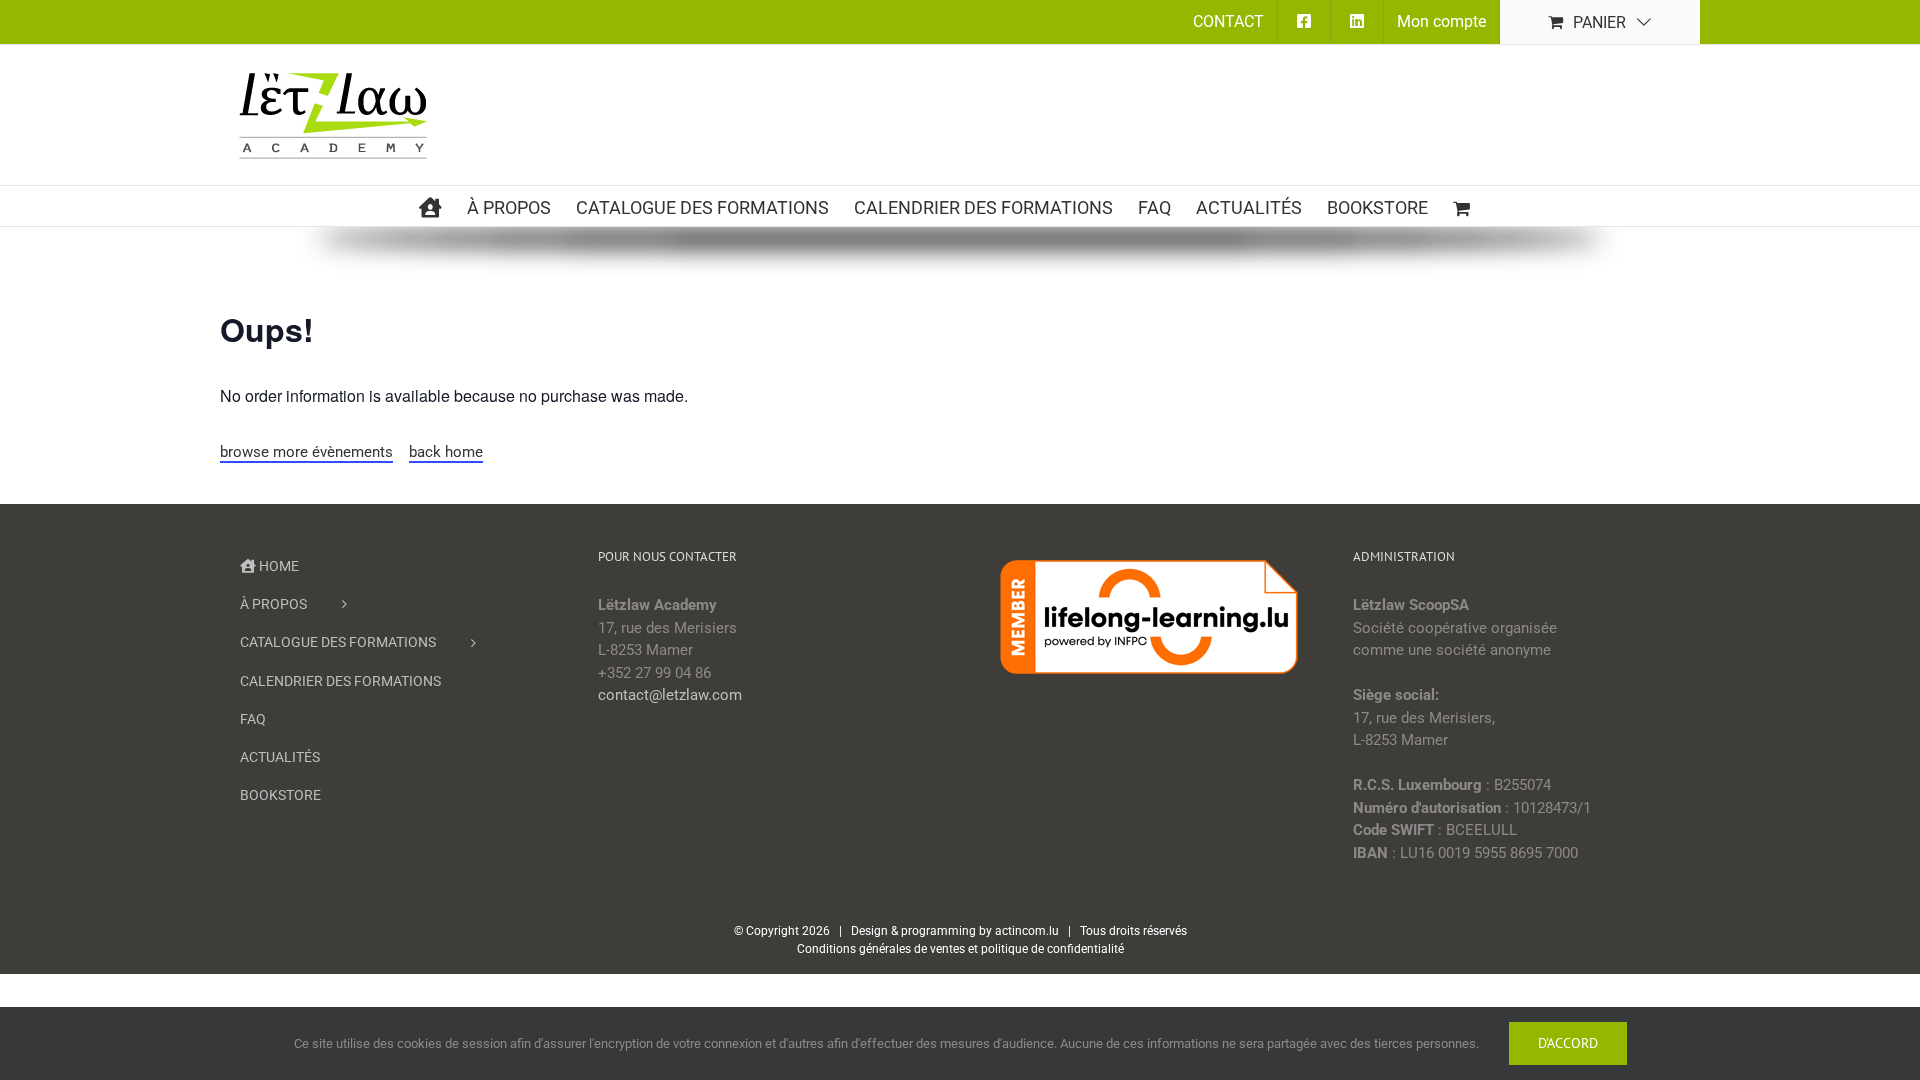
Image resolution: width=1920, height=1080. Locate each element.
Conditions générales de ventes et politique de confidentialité (960, 949)
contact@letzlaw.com (670, 695)
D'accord (1568, 1043)
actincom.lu (1027, 931)
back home (446, 452)
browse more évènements (306, 452)
